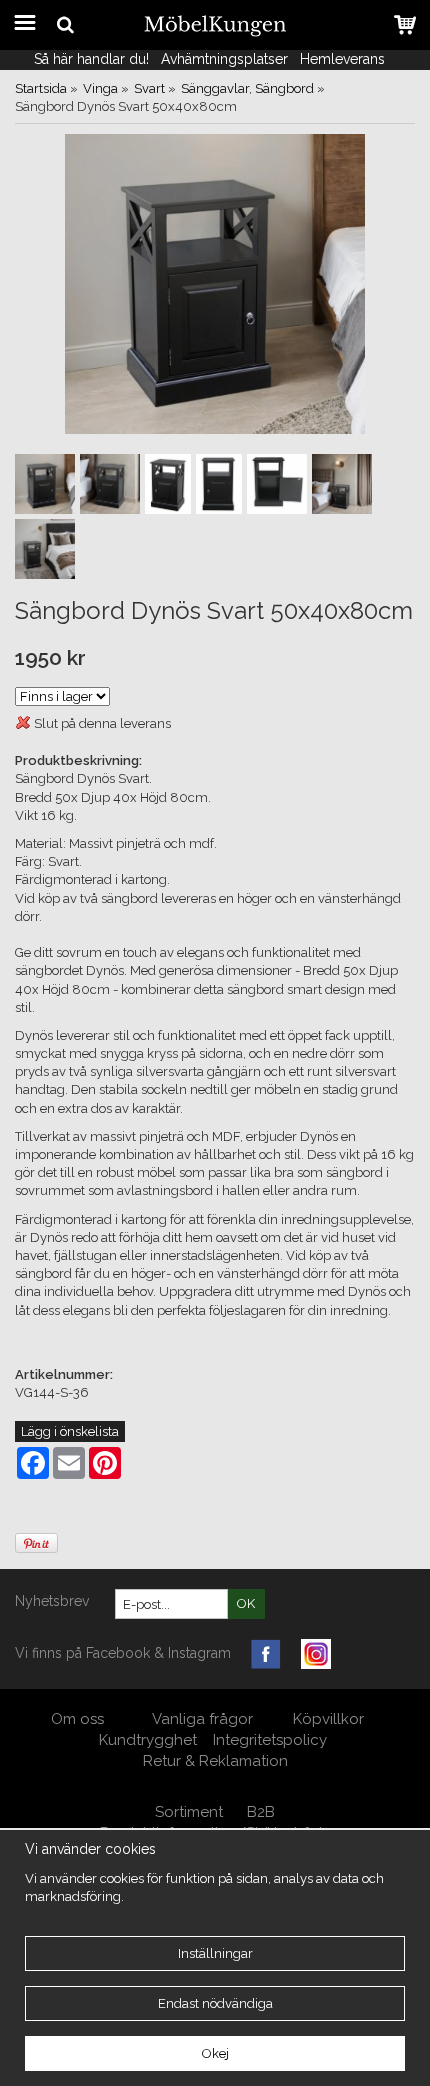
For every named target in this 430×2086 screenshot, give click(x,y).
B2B (261, 1812)
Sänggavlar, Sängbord (247, 88)
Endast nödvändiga (215, 2003)
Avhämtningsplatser (224, 59)
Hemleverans (344, 59)
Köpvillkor (328, 1719)
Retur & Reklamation (215, 1761)
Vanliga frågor (202, 1719)
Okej (215, 2053)
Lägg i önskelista (70, 1431)
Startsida (41, 88)
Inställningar (215, 1953)
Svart (149, 88)
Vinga (100, 88)
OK (246, 1603)
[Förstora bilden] (215, 283)
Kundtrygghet (148, 1740)
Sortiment (189, 1812)
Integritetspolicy (270, 1740)
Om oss (79, 1719)
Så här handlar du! (91, 59)
